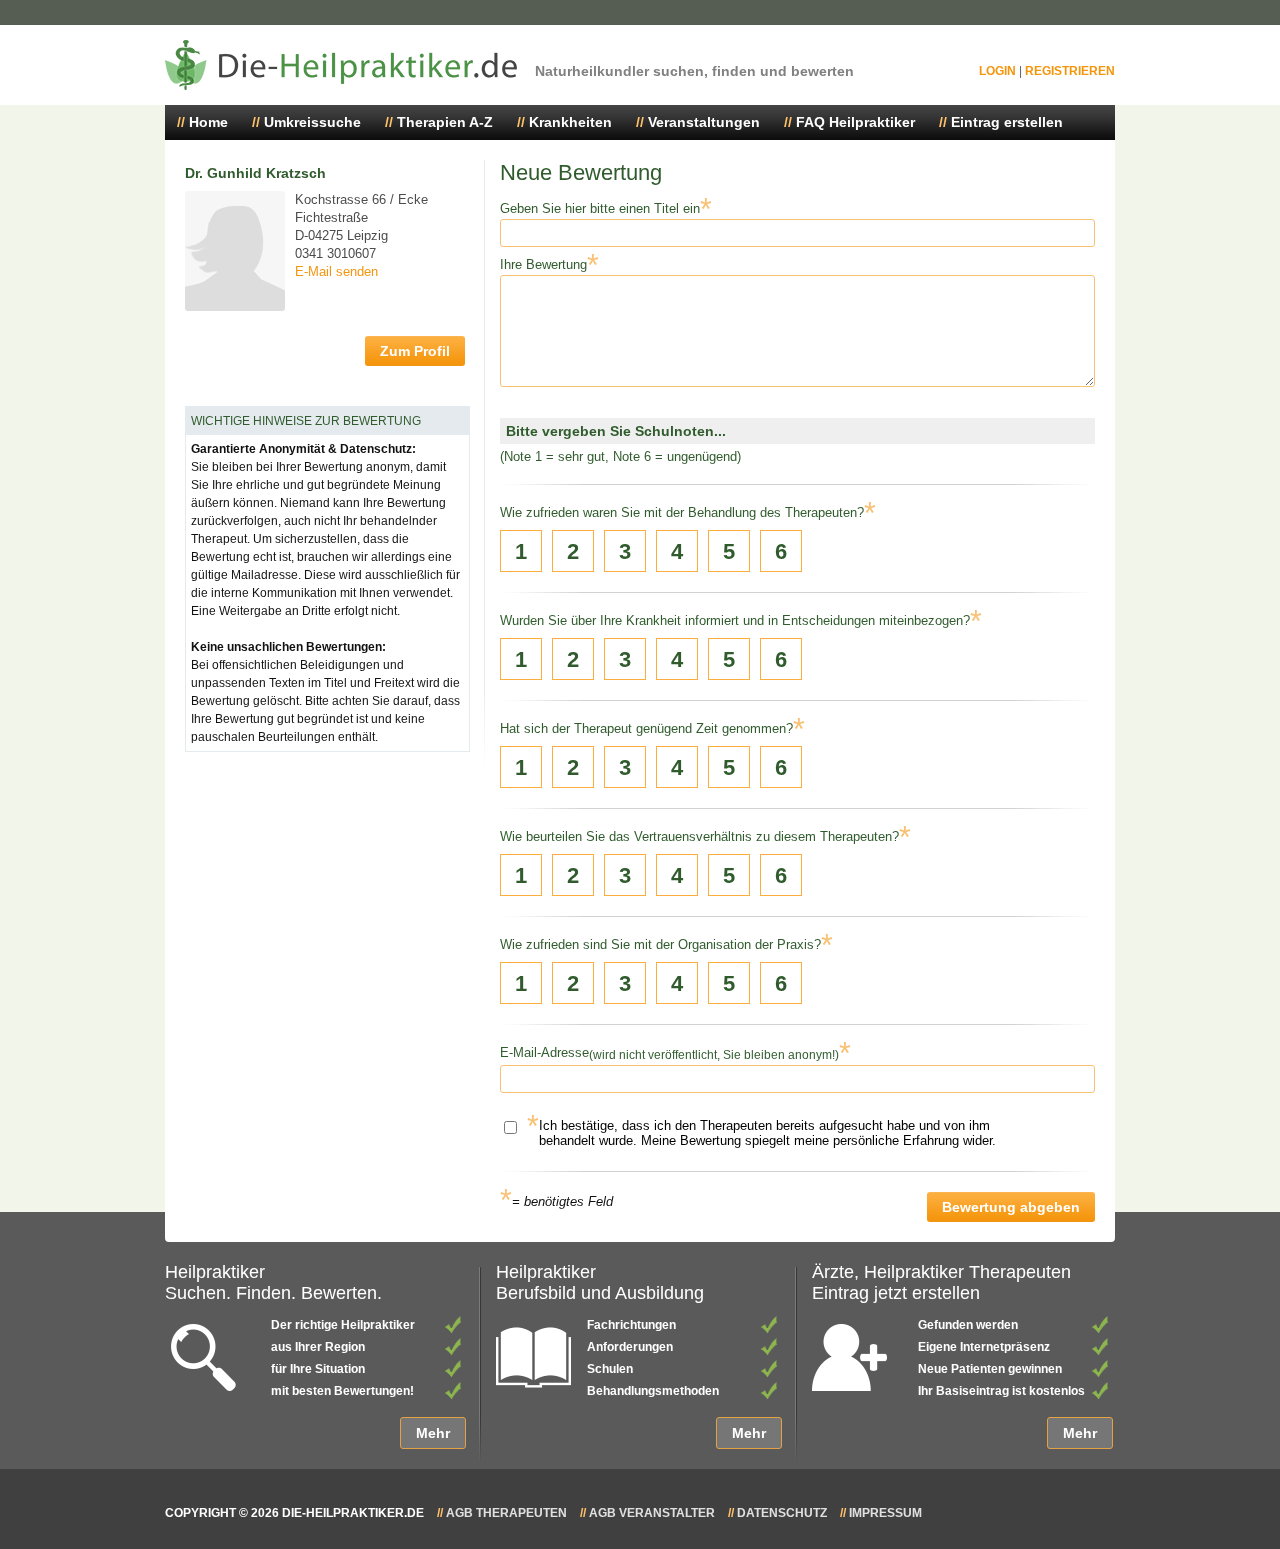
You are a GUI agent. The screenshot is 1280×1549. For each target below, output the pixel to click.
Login (997, 71)
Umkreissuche (312, 122)
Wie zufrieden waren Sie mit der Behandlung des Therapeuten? (682, 512)
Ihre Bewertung (543, 264)
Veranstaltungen (704, 122)
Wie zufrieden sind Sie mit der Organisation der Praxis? (660, 944)
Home (208, 122)
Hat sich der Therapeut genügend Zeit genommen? (646, 728)
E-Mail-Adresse (544, 1052)
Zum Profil (415, 351)
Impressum (885, 1513)
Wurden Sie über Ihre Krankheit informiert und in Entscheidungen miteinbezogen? (735, 620)
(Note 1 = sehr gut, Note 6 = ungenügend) (620, 456)
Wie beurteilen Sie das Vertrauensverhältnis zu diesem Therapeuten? (699, 836)
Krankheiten (570, 122)
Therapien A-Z (445, 122)
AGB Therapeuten (506, 1513)
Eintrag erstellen (1007, 122)
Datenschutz (782, 1513)
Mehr (433, 1433)
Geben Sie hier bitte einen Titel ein (600, 208)
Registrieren (1070, 71)
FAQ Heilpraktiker (855, 122)
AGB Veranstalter (652, 1513)
